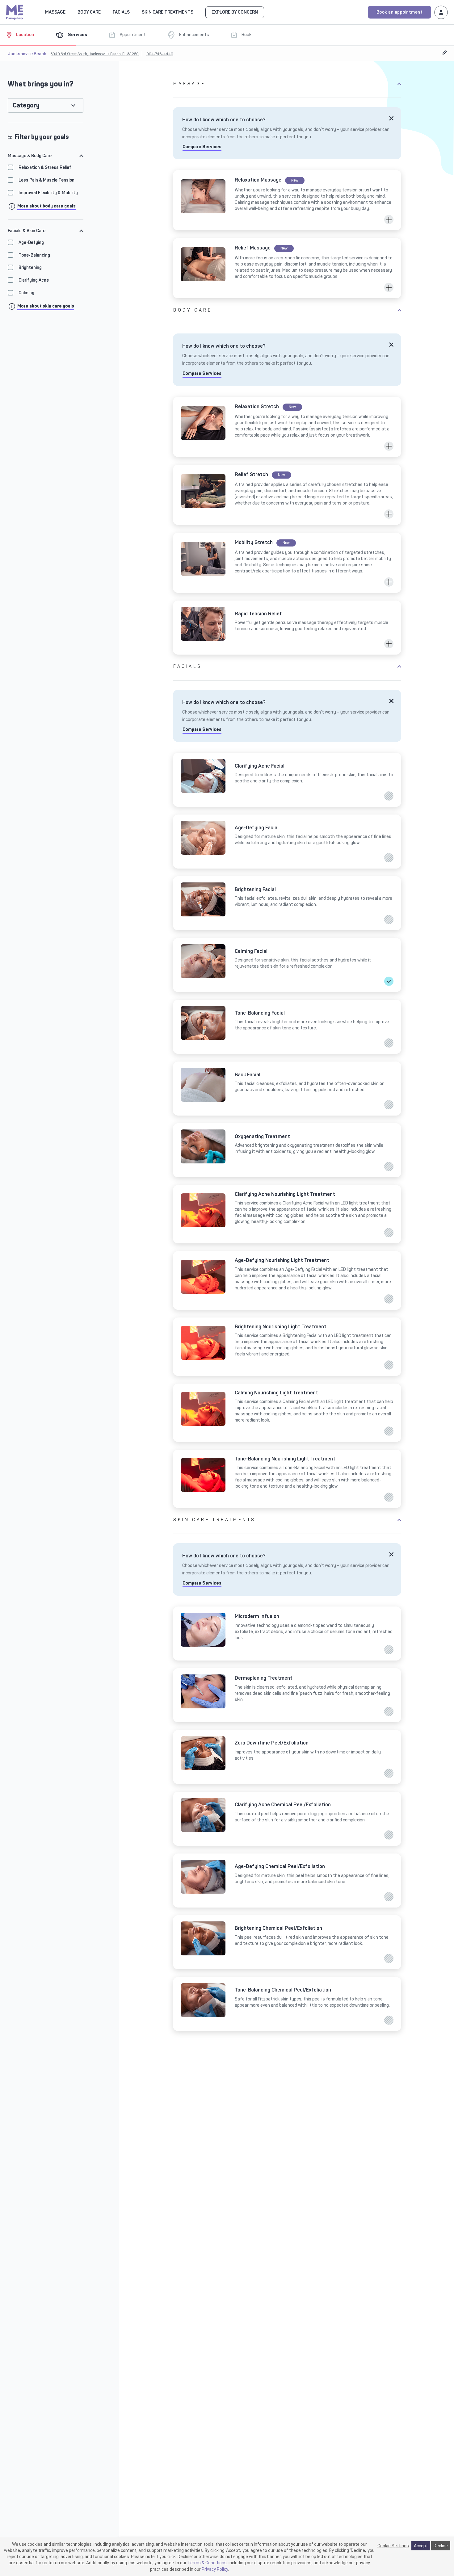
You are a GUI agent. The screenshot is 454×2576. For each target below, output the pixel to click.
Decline (441, 2546)
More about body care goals (46, 206)
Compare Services (202, 147)
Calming (26, 293)
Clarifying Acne (34, 280)
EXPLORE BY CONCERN (235, 12)
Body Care (193, 310)
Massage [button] (55, 12)
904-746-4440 (160, 54)
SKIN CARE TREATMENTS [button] (168, 12)
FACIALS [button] (121, 12)
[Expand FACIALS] (133, 12)
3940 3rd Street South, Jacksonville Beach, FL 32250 (95, 54)
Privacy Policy (215, 2569)
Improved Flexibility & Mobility (48, 193)
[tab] (46, 156)
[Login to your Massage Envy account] (441, 12)
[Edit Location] (445, 52)
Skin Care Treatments (214, 1520)
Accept (421, 2546)
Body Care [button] (89, 12)
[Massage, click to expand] (69, 12)
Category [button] (26, 105)
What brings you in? (41, 84)
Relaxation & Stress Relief (45, 168)
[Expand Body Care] (104, 12)
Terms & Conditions (207, 2563)
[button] (389, 220)
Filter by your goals (42, 137)
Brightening (30, 268)
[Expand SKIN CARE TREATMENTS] (197, 12)
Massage (189, 84)
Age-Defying (31, 243)
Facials (187, 666)
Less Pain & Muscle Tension (46, 180)
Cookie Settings (393, 2546)
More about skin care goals (46, 306)
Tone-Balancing (34, 255)
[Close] (391, 118)
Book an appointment (400, 12)
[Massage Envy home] (15, 11)
